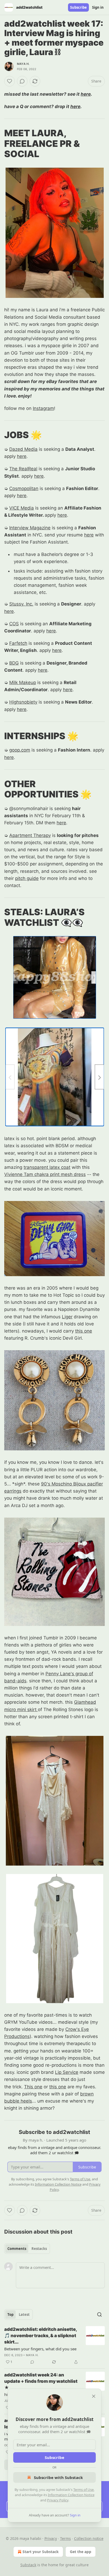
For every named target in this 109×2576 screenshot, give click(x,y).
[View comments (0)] (22, 81)
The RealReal (23, 469)
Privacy (51, 2538)
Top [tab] (10, 2314)
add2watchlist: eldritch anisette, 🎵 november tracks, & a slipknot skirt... (40, 2336)
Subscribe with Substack (58, 2477)
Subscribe (78, 7)
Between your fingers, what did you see (40, 2349)
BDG (14, 663)
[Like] (10, 81)
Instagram (43, 408)
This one (33, 2087)
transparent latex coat (47, 1167)
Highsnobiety (23, 702)
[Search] (99, 2314)
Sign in (98, 7)
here (86, 94)
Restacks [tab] (39, 2249)
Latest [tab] (24, 2314)
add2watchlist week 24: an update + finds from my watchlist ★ (41, 2381)
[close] (94, 2396)
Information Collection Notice (71, 2495)
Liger (67, 1317)
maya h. (23, 64)
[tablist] (27, 2249)
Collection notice (89, 2538)
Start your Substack (41, 2552)
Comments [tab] (17, 2249)
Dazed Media (23, 449)
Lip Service (67, 2072)
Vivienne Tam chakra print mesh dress (45, 1174)
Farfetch (18, 643)
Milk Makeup (23, 682)
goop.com (20, 750)
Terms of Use (83, 2490)
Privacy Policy (58, 2500)
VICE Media (22, 508)
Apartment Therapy (30, 835)
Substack (28, 2565)
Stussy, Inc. (21, 604)
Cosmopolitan (24, 488)
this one (84, 1331)
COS (14, 624)
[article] (54, 2346)
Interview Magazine (30, 528)
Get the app (81, 2552)
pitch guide (27, 878)
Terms (65, 2538)
